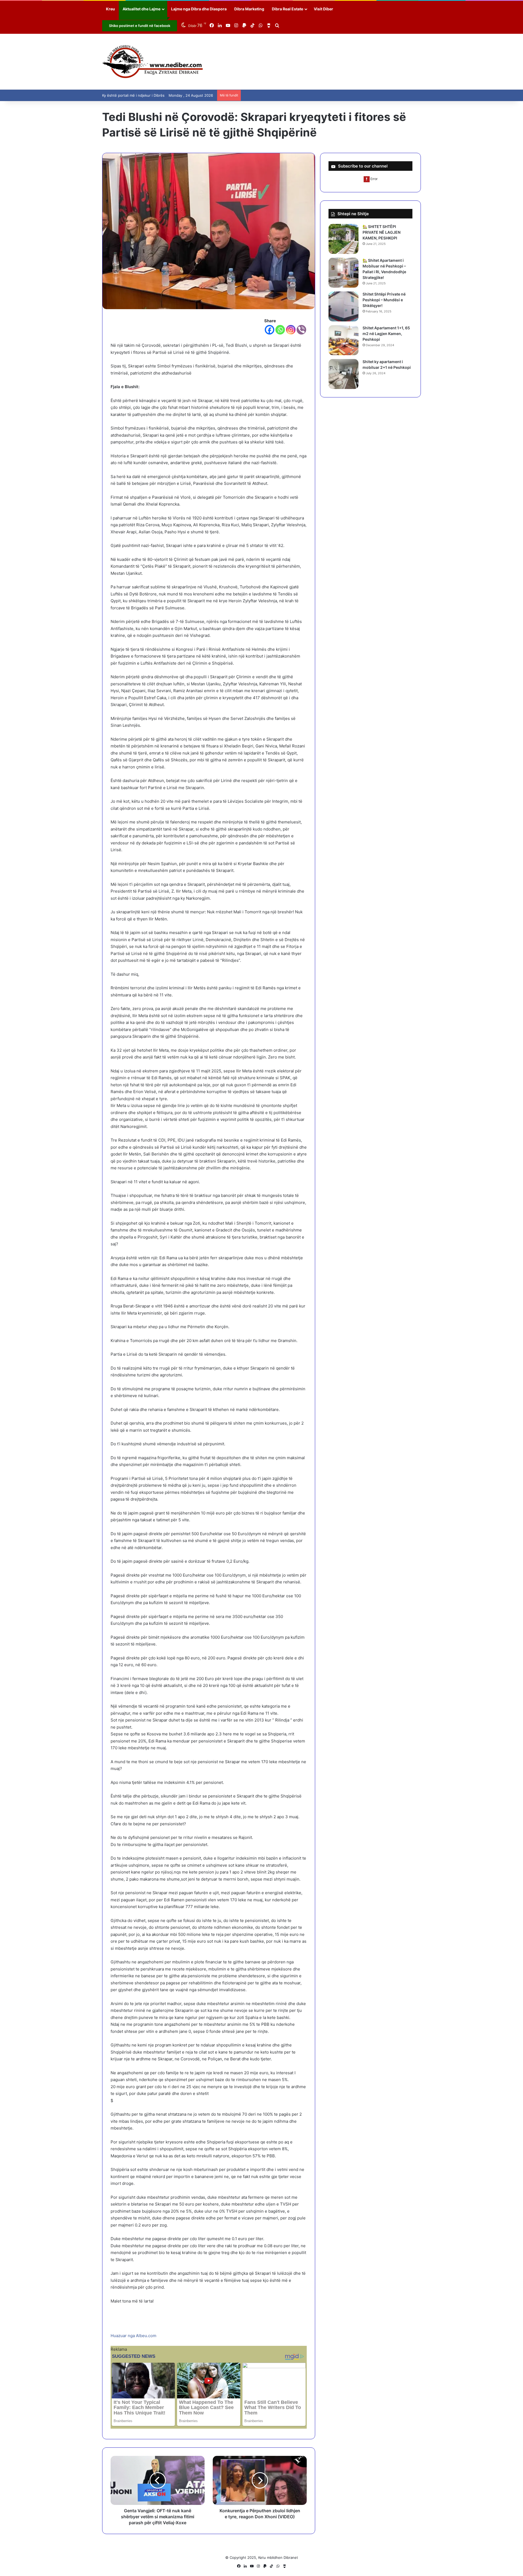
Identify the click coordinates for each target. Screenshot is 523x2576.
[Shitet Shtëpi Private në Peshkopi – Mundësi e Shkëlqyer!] (343, 306)
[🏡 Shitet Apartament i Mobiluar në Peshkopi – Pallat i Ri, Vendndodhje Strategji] (343, 273)
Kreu (110, 9)
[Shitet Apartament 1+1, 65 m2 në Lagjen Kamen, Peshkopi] (343, 340)
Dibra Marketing (249, 9)
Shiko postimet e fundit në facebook (140, 26)
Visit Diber (323, 9)
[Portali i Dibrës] (153, 62)
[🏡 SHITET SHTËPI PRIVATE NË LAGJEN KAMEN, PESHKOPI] (343, 239)
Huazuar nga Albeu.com (133, 2336)
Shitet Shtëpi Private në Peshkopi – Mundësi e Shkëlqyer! (384, 300)
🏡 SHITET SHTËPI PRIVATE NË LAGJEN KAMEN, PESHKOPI (381, 232)
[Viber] (301, 330)
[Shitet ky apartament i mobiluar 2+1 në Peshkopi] (343, 374)
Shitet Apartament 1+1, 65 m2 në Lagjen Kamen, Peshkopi (386, 334)
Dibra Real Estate (288, 9)
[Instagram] (291, 330)
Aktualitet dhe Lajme (142, 9)
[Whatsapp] (280, 330)
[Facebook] (270, 330)
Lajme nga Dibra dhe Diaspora (199, 9)
